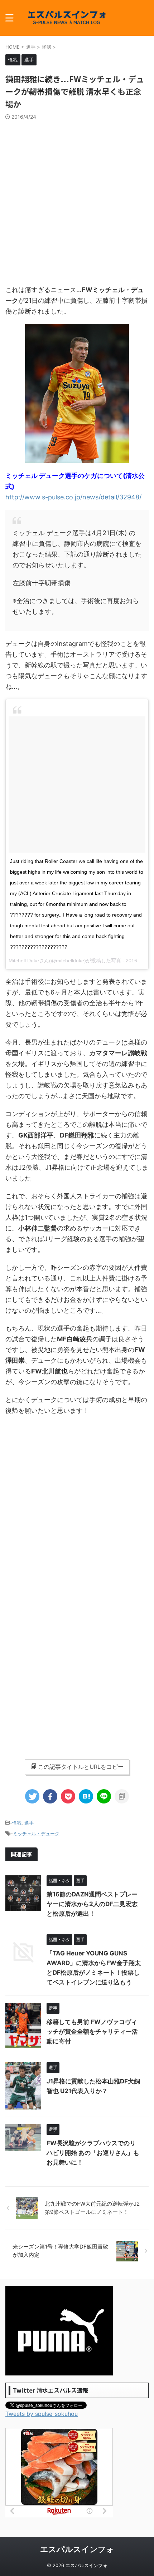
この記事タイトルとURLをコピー (81, 1767)
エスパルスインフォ (77, 2549)
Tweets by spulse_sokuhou (42, 2414)
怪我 (17, 1823)
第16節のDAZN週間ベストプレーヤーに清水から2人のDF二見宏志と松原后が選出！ (92, 1904)
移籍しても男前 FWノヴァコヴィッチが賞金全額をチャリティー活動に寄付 (92, 2032)
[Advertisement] (77, 201)
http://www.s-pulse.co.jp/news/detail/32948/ (73, 497)
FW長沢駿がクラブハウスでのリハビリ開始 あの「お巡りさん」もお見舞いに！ (93, 2153)
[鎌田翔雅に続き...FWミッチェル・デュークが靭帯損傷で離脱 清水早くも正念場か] (86, 1796)
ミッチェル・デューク (36, 1834)
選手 (29, 1823)
